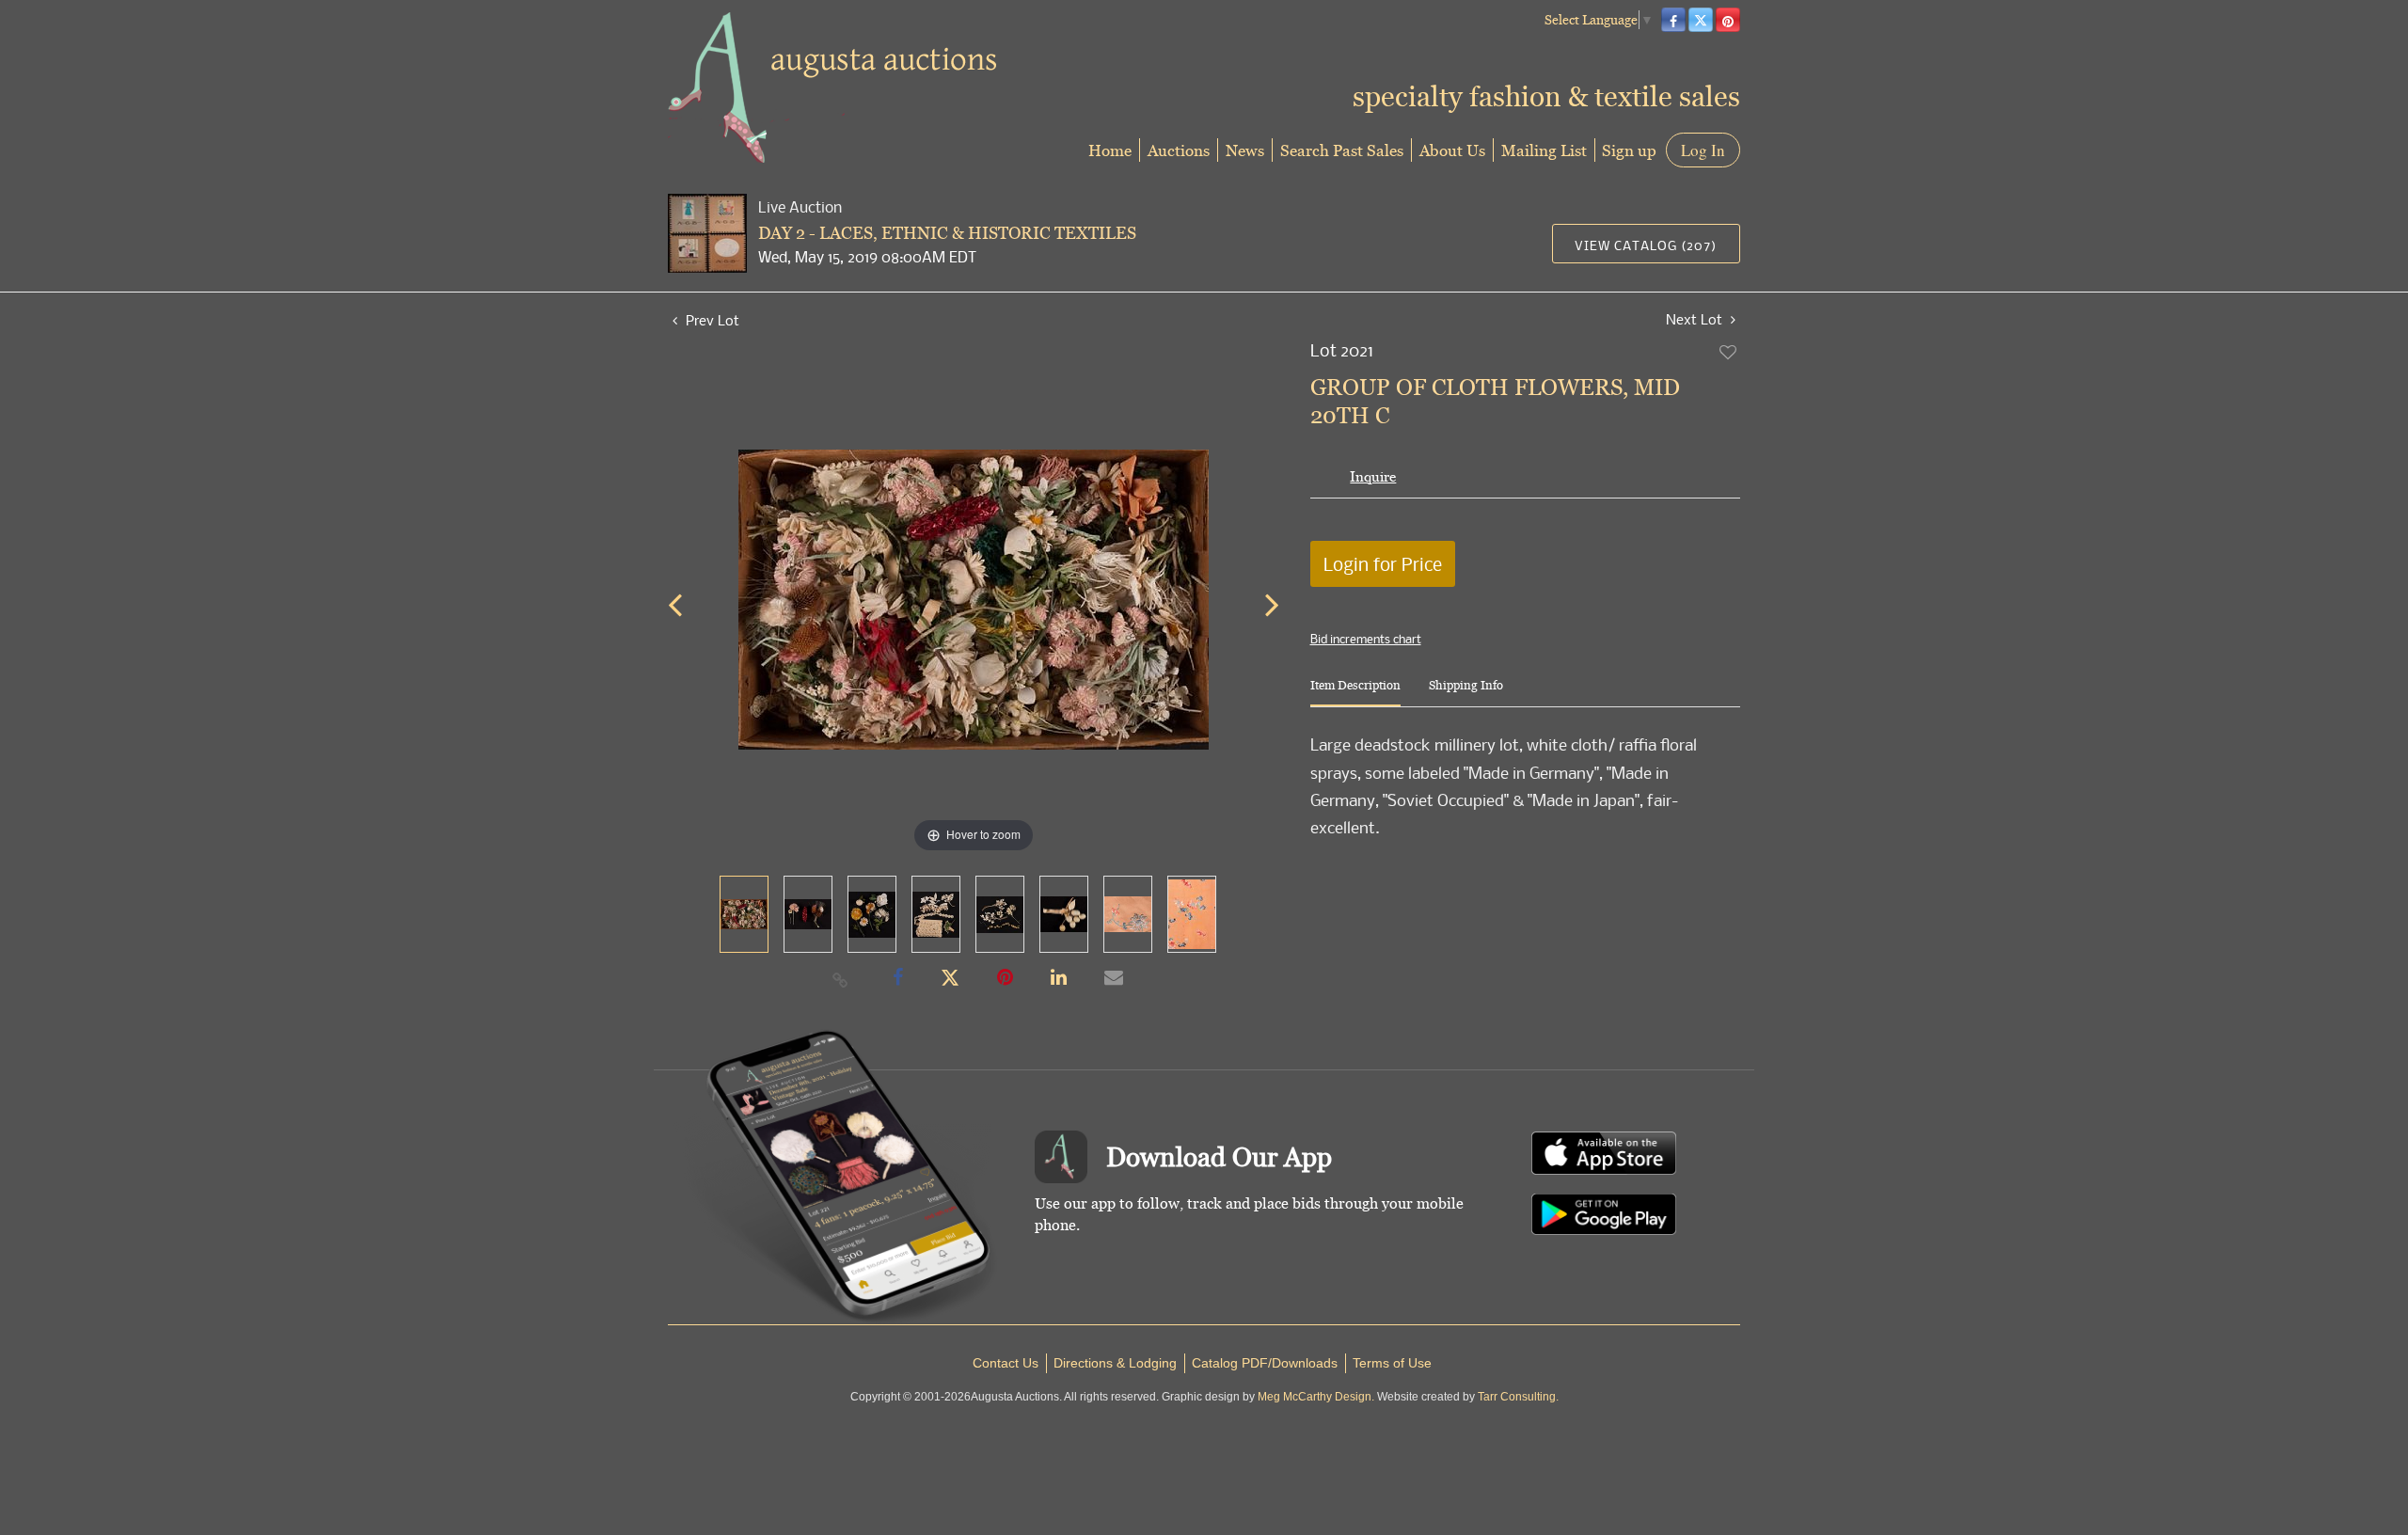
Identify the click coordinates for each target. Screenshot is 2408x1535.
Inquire (1373, 476)
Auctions (1179, 150)
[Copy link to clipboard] (841, 979)
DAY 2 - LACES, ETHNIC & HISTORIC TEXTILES (947, 233)
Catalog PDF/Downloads (1265, 1363)
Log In (1703, 150)
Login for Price (1383, 564)
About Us (1452, 150)
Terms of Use (1392, 1363)
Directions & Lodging (1115, 1363)
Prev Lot (711, 320)
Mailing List (1544, 150)
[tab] (1355, 693)
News (1245, 150)
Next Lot (1696, 319)
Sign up (1629, 150)
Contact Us (1006, 1363)
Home (1110, 150)
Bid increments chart (1366, 639)
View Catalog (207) (1646, 245)
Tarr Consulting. (1518, 1397)
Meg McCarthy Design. (1316, 1397)
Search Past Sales (1342, 150)
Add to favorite (1729, 352)
